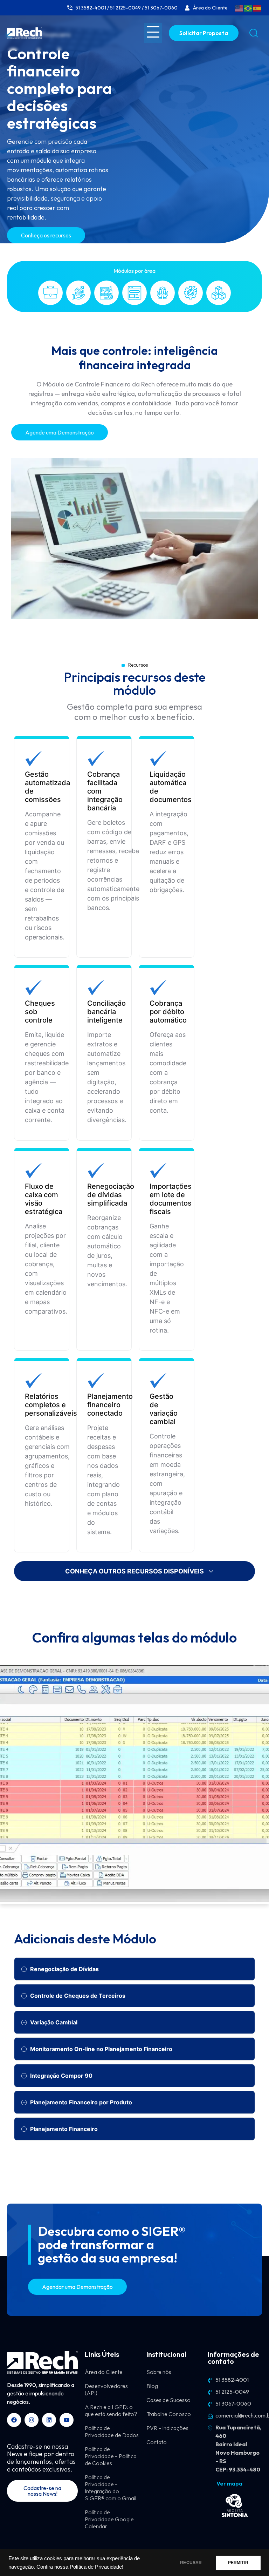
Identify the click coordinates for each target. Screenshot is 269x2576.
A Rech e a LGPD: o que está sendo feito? (111, 2410)
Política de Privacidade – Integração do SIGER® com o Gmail (111, 2488)
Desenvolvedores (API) (106, 2389)
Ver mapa (229, 2483)
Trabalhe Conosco (169, 2414)
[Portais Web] (134, 293)
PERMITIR (238, 2563)
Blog (152, 2386)
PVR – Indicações (167, 2428)
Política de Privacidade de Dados (112, 2432)
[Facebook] (14, 2420)
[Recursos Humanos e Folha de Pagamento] (163, 293)
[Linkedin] (49, 2420)
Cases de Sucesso (168, 2400)
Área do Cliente (104, 2372)
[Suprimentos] (219, 293)
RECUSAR (191, 2563)
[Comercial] (50, 293)
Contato (157, 2442)
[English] (239, 8)
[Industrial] (106, 293)
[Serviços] (191, 293)
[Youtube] (67, 2420)
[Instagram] (32, 2420)
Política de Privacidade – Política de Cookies (111, 2456)
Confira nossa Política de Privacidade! (80, 2567)
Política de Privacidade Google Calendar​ (109, 2519)
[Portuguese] (248, 8)
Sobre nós (159, 2372)
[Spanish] (257, 8)
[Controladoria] (78, 293)
